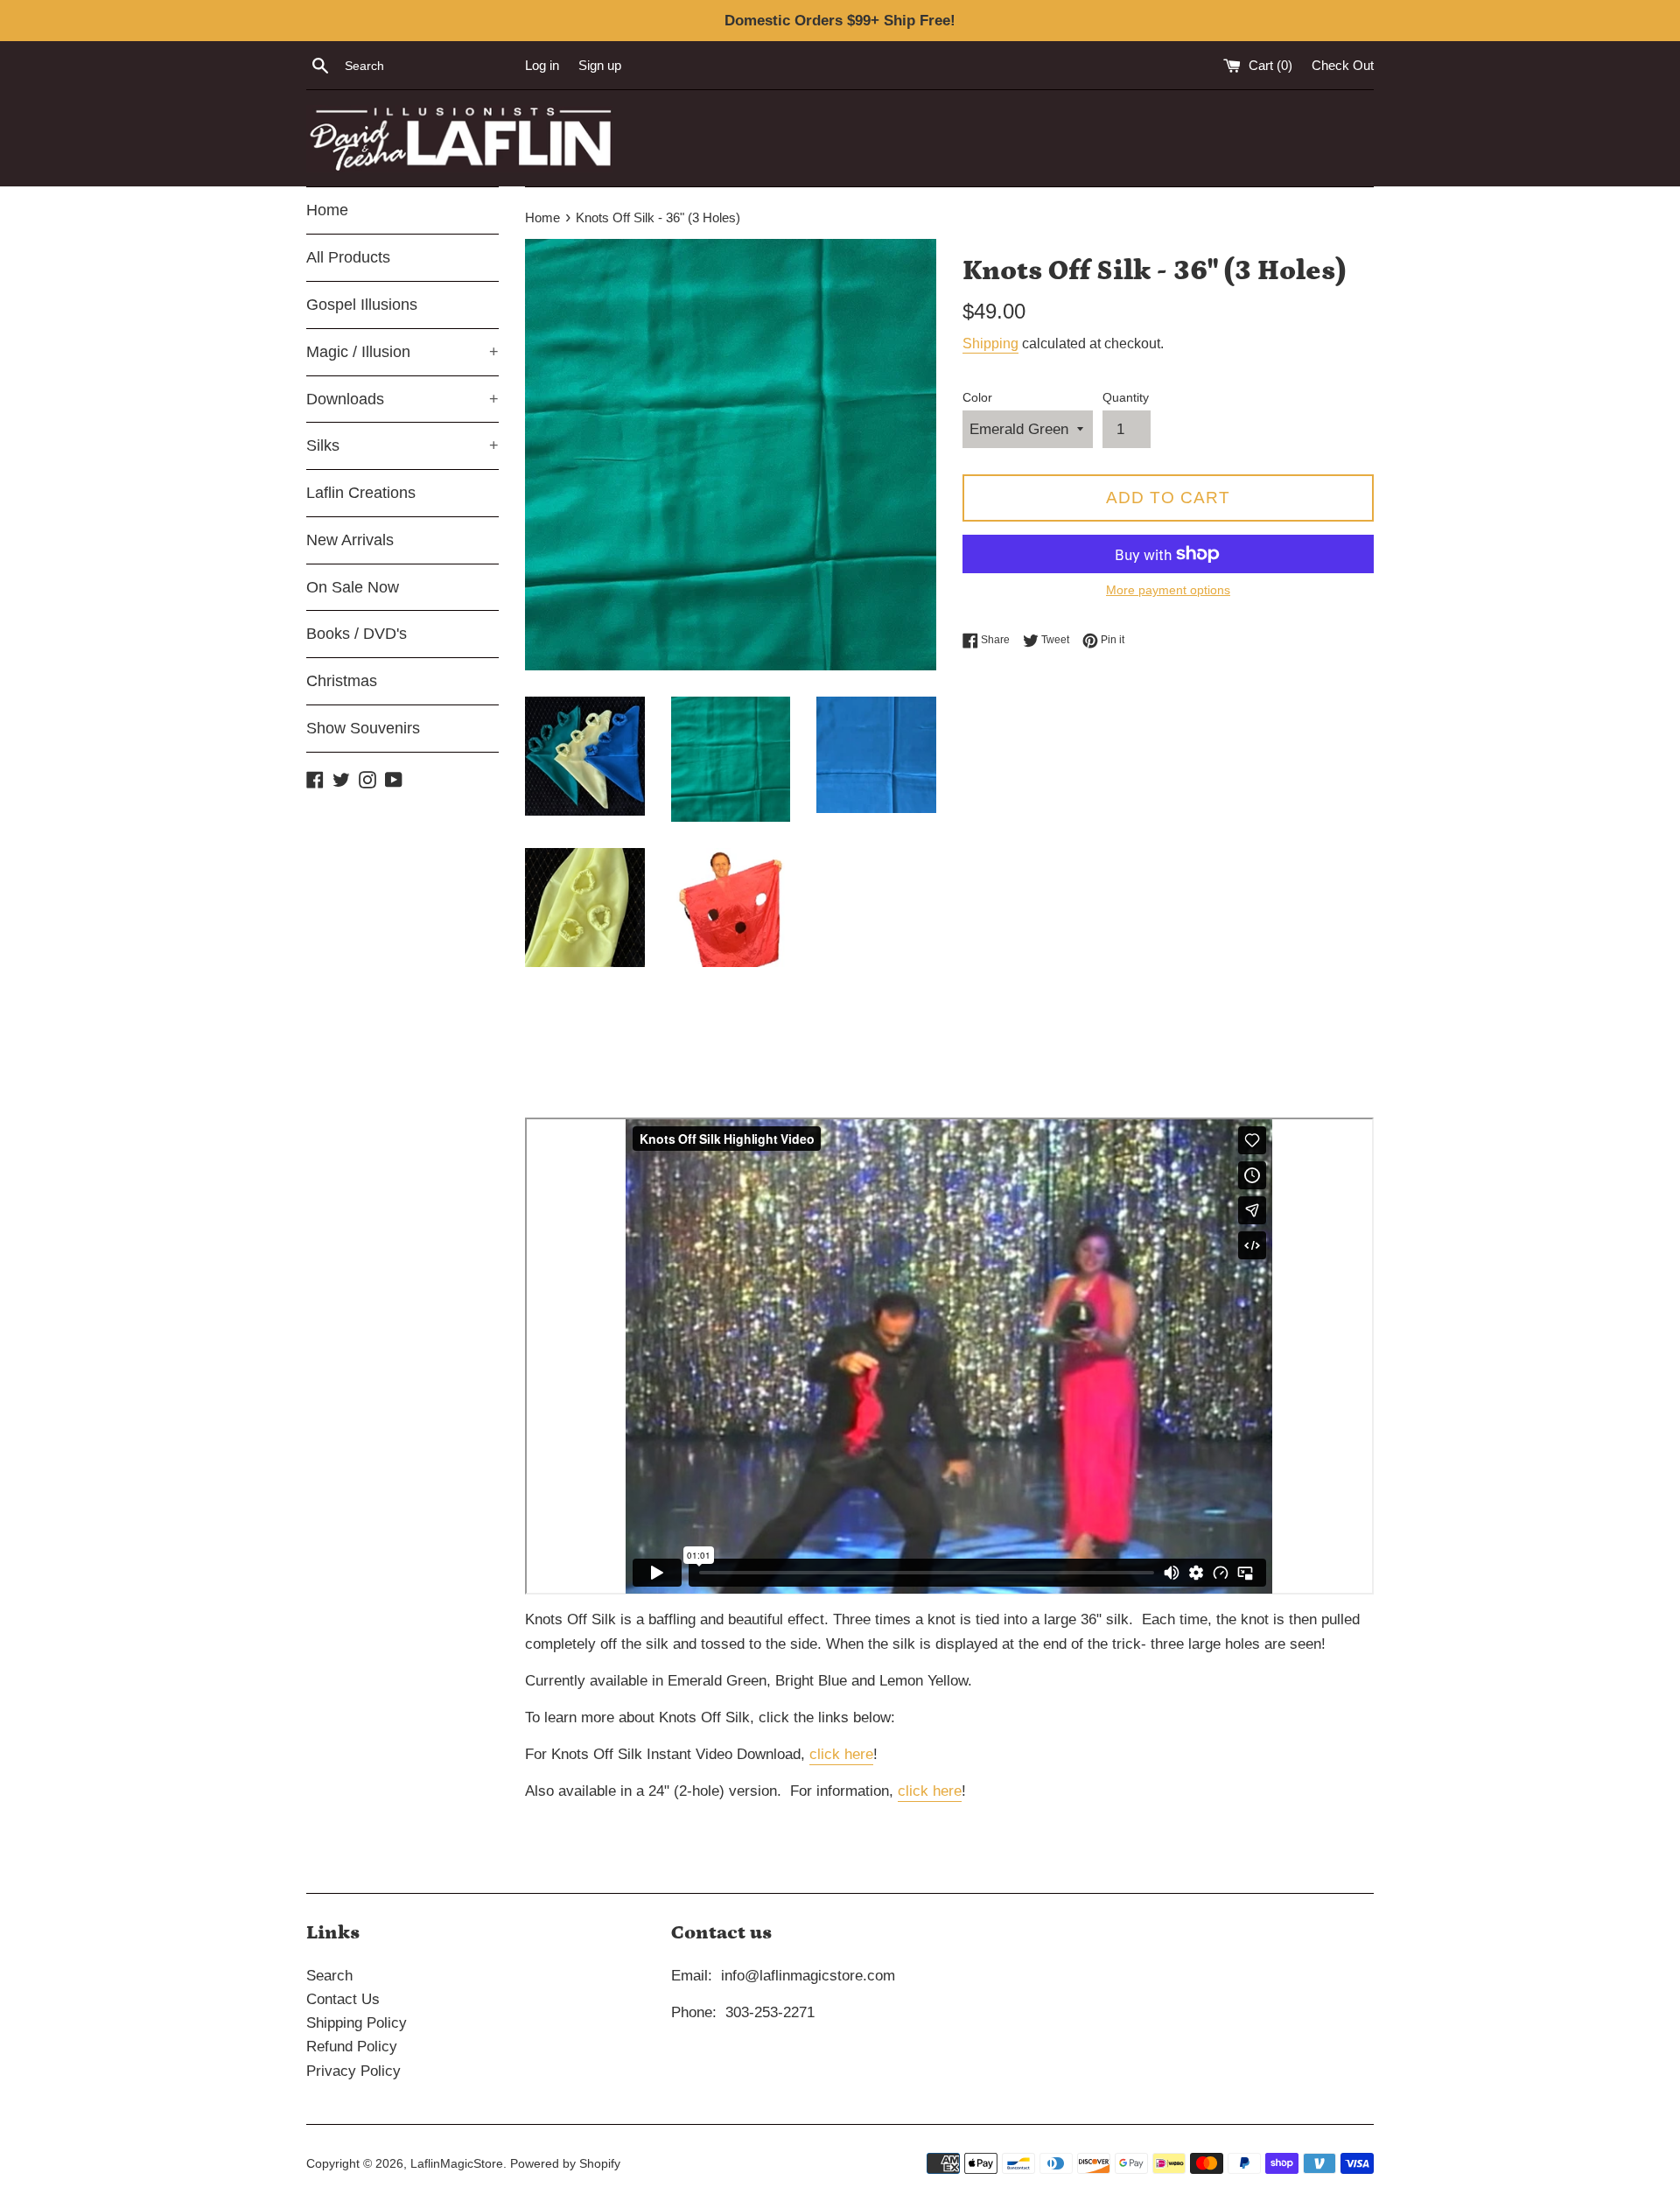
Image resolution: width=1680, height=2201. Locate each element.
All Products (348, 257)
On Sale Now (353, 587)
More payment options (1168, 590)
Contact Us (343, 1999)
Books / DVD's (357, 634)
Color (977, 398)
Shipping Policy (357, 2023)
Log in (542, 65)
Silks (402, 445)
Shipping (990, 343)
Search (329, 1976)
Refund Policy (352, 2047)
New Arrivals (350, 540)
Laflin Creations (361, 493)
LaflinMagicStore (457, 2164)
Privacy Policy (353, 2071)
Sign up (600, 65)
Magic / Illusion (402, 352)
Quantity (1126, 398)
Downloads (402, 399)
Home (327, 210)
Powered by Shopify (565, 2164)
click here (841, 1754)
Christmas (342, 681)
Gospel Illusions (362, 305)
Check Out (1343, 65)
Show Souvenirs (363, 728)
